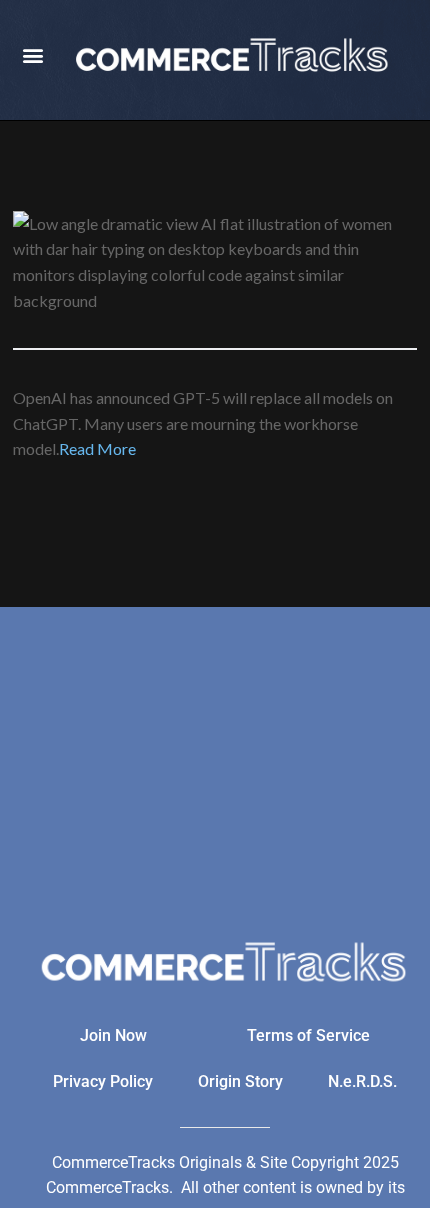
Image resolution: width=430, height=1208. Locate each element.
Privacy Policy (103, 1081)
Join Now (113, 1035)
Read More (97, 448)
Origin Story (240, 1081)
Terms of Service (308, 1035)
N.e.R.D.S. (362, 1081)
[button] (33, 55)
